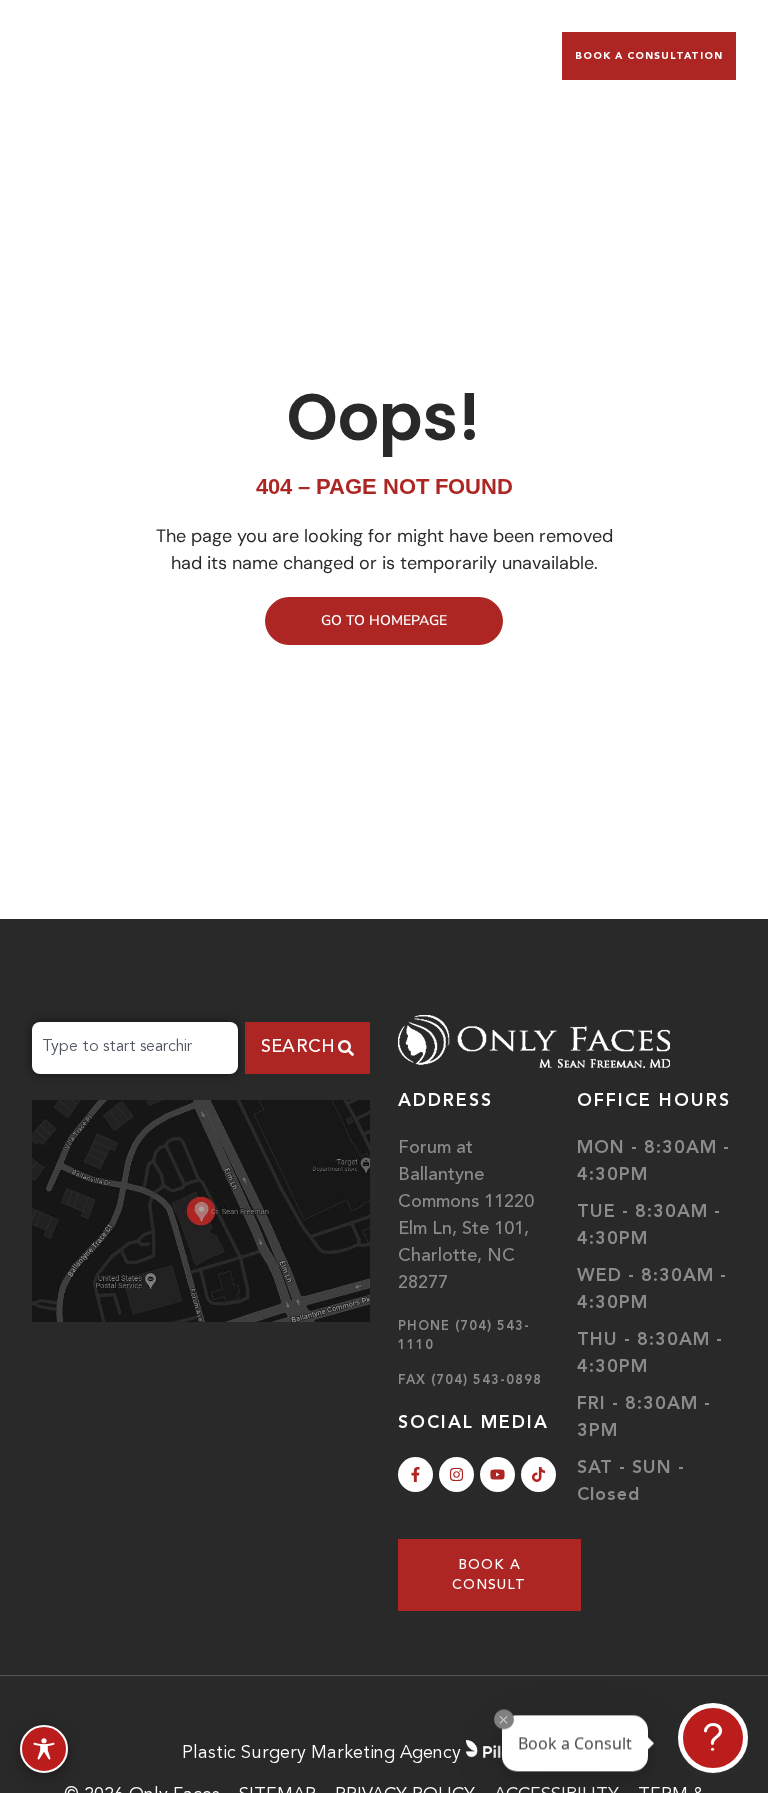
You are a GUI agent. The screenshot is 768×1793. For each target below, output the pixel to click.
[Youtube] (497, 1474)
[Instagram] (456, 1474)
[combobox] (135, 1048)
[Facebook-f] (415, 1474)
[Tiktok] (538, 1474)
